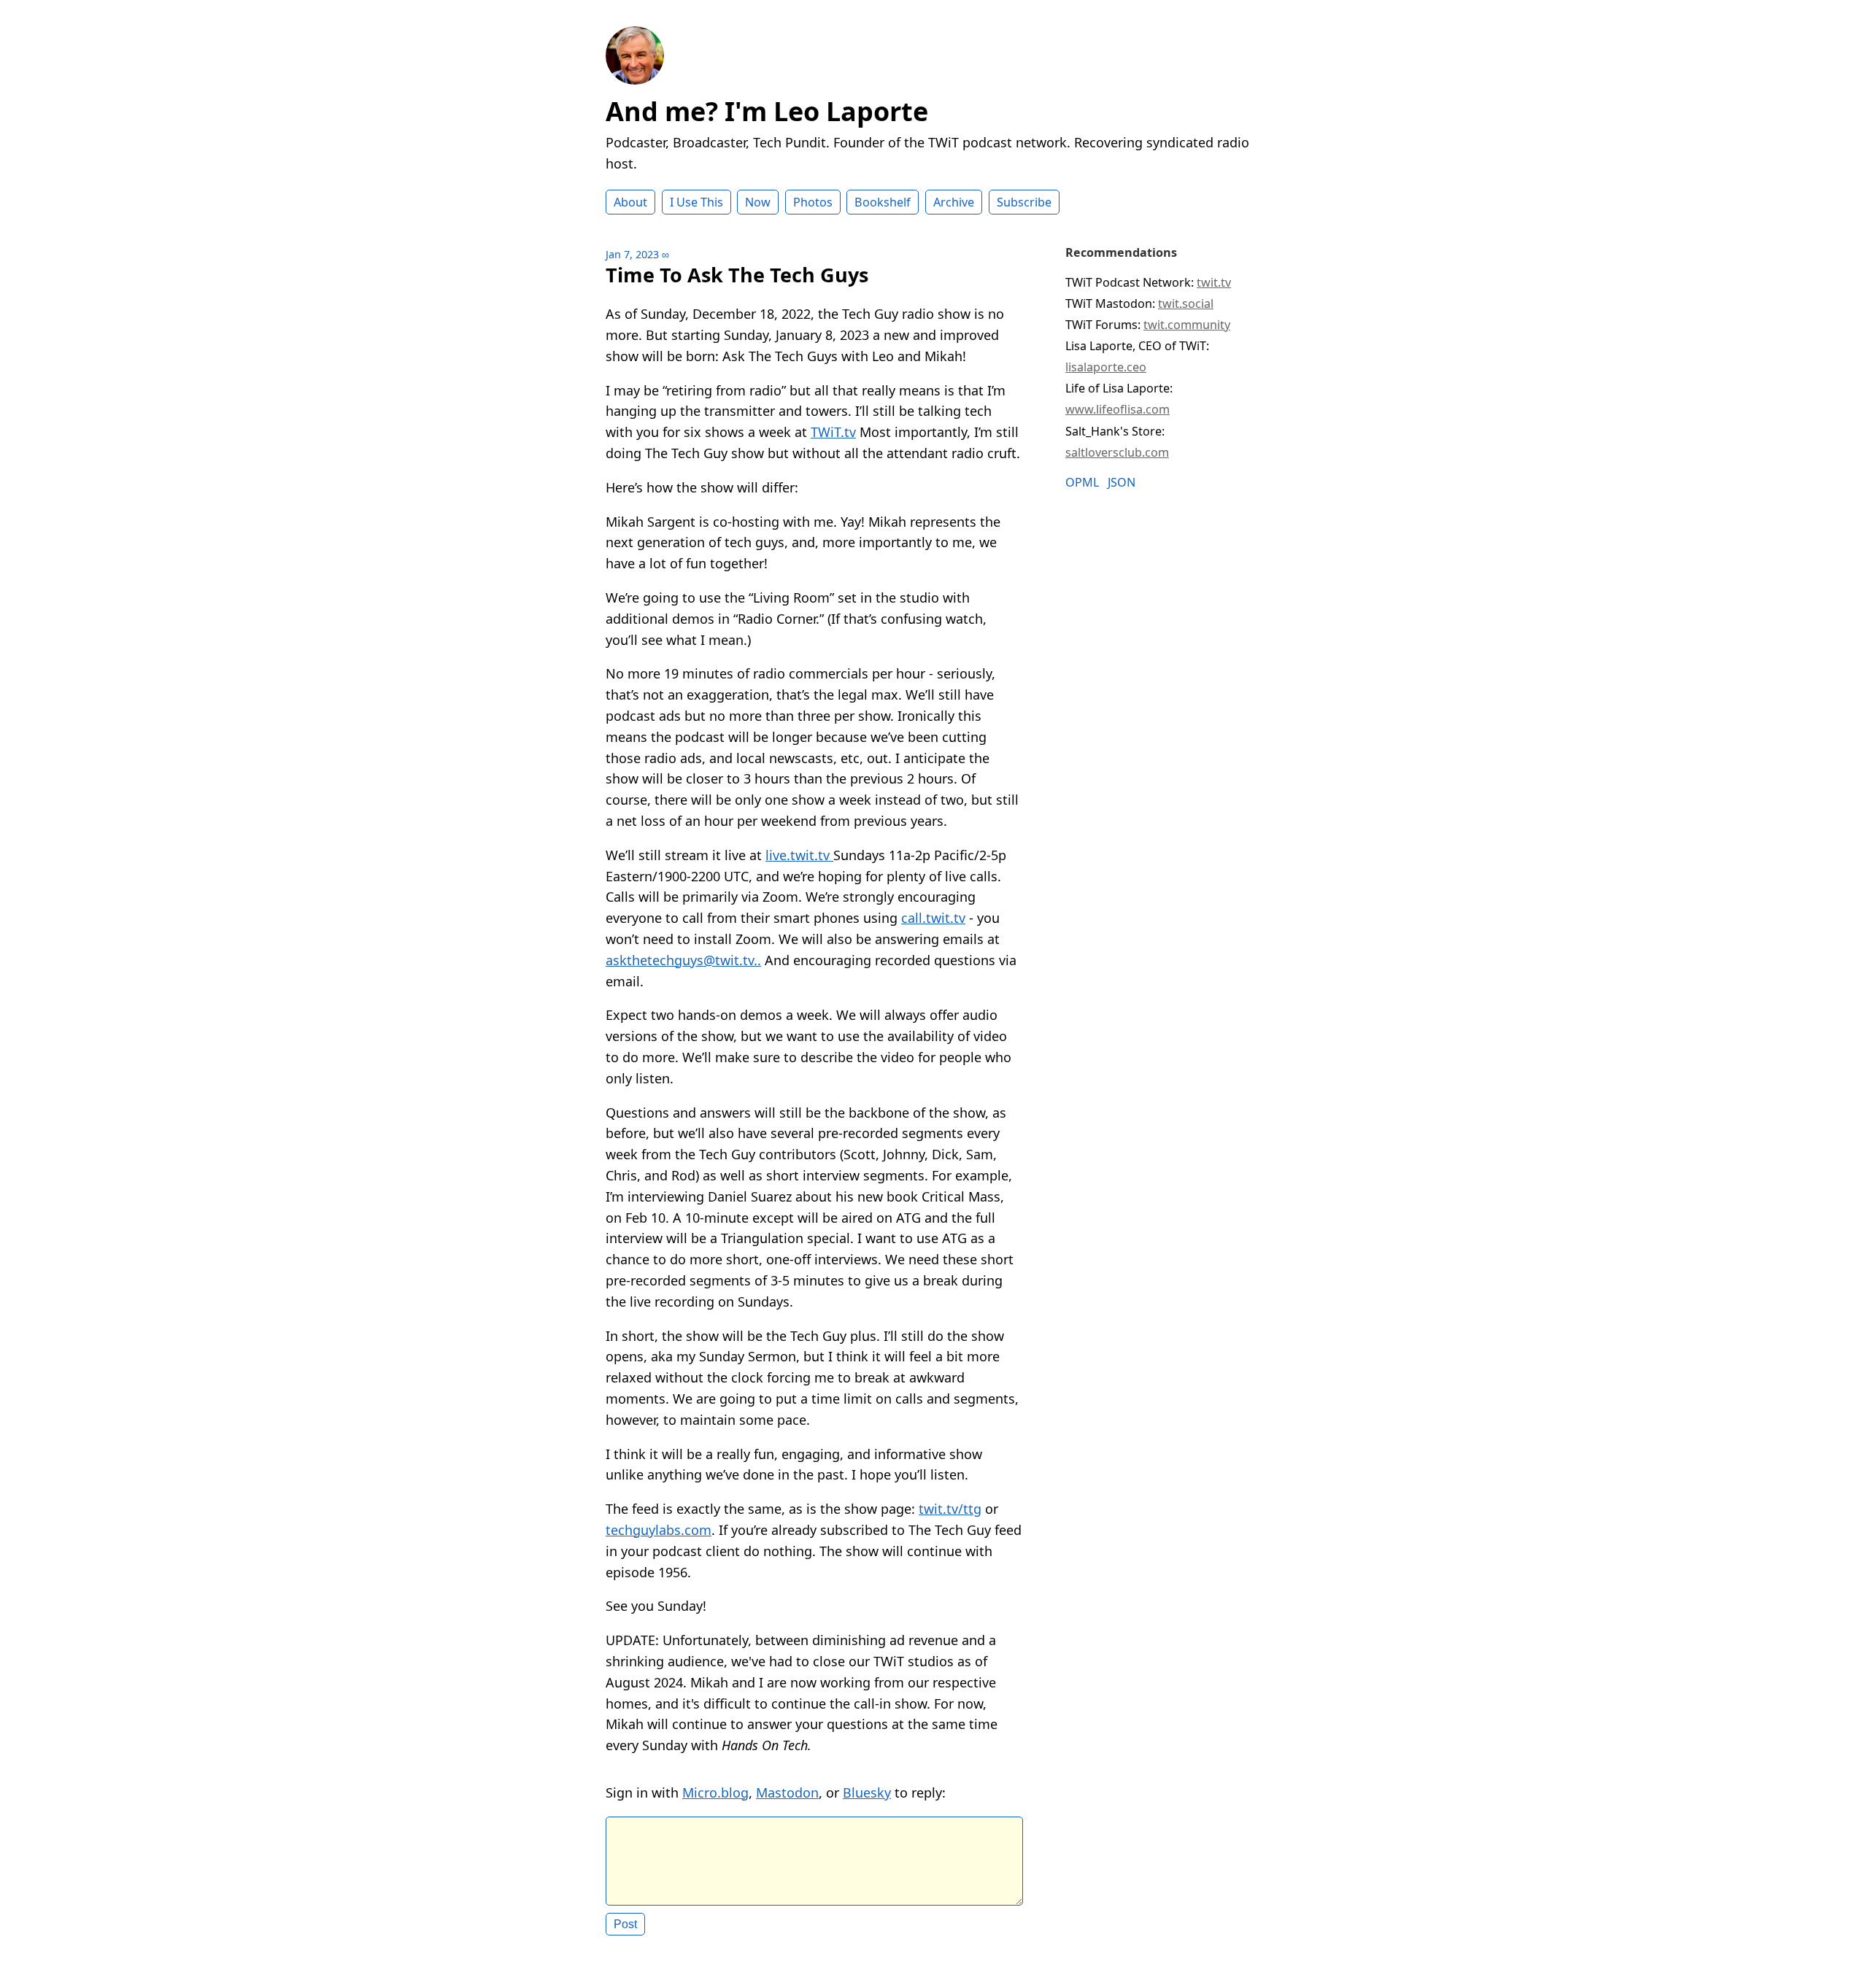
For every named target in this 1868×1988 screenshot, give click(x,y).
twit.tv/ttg (950, 1509)
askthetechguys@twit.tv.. (683, 960)
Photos (813, 202)
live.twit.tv (799, 855)
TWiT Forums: (1148, 325)
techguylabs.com (659, 1530)
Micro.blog (715, 1792)
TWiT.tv (833, 432)
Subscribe (1024, 202)
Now (758, 202)
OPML (1082, 483)
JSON (1122, 483)
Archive (954, 202)
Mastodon (787, 1792)
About (630, 202)
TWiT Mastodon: (1139, 303)
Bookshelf (883, 202)
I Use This (696, 202)
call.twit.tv (933, 918)
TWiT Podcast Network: (1148, 282)
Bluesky (867, 1792)
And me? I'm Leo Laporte (767, 111)
